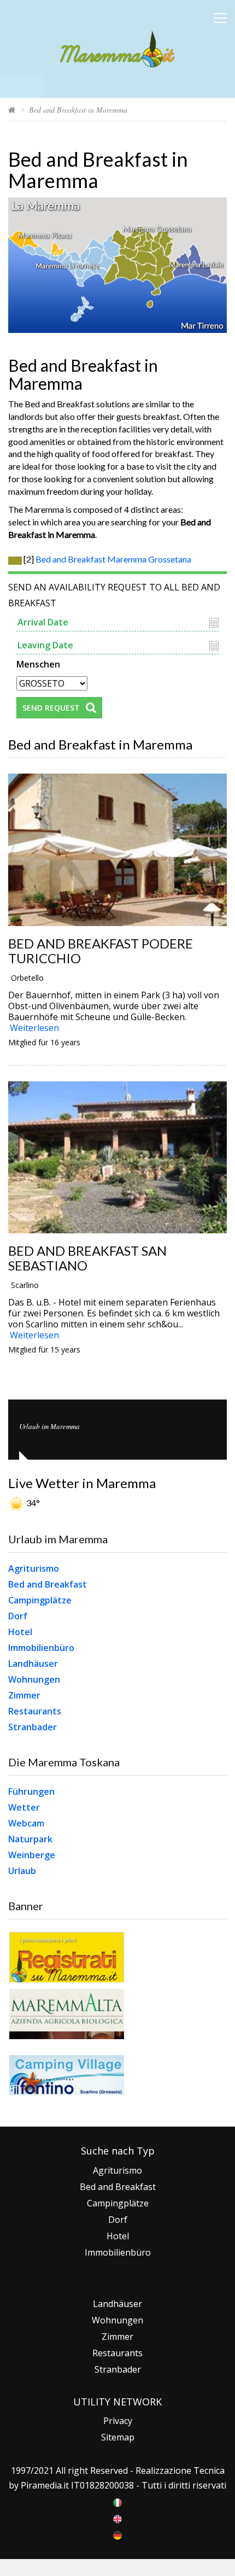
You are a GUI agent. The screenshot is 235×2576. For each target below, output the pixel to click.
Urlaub (22, 1871)
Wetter (24, 1807)
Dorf (18, 1616)
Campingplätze (40, 1600)
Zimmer (24, 1695)
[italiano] (117, 2502)
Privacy (118, 2421)
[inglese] (117, 2518)
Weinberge (32, 1855)
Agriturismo (34, 1568)
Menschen (38, 663)
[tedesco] (117, 2534)
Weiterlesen (34, 1028)
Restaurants (35, 1711)
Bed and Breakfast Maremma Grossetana (113, 559)
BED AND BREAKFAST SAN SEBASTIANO (87, 1258)
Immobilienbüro (41, 1648)
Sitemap (118, 2437)
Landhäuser (33, 1664)
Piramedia (41, 2485)
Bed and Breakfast (48, 1584)
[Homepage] (12, 110)
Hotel (20, 1632)
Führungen (31, 1792)
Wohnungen (34, 1679)
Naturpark (30, 1839)
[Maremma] (117, 47)
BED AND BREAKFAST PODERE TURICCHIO (101, 951)
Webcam (26, 1823)
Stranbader (33, 1727)
